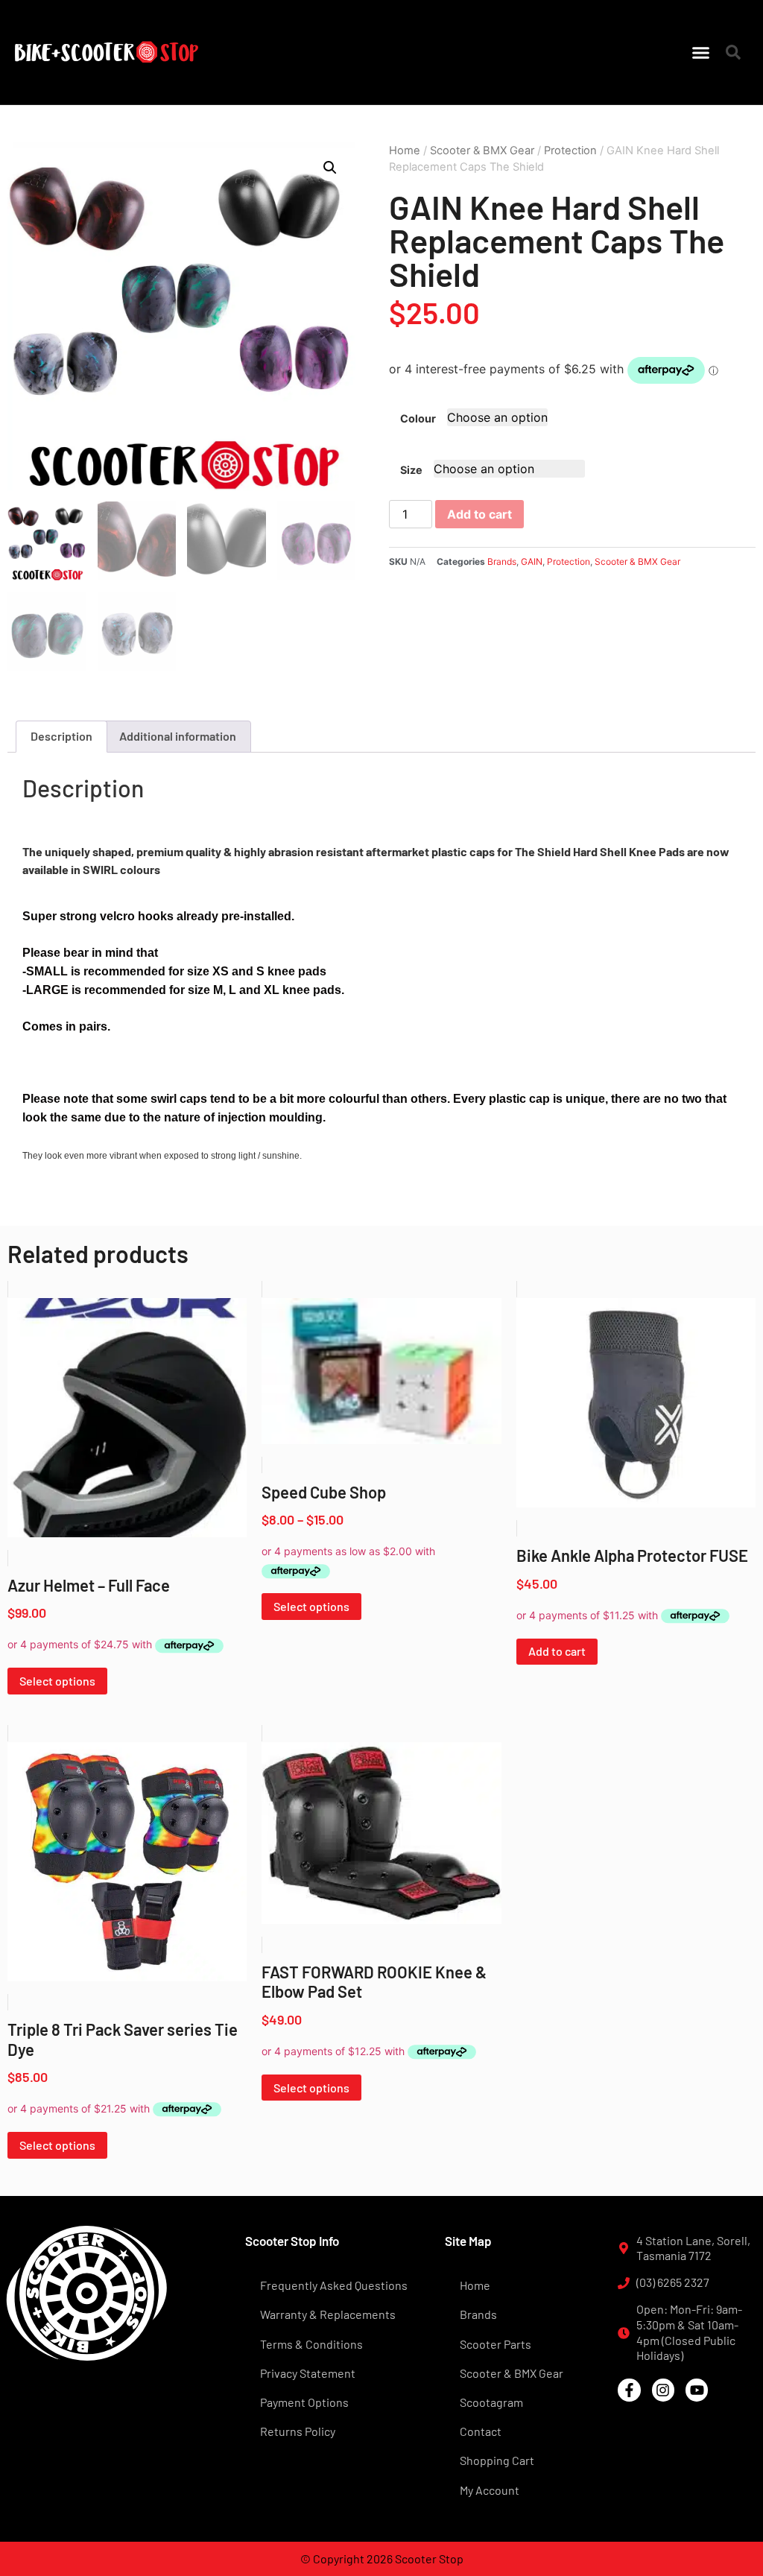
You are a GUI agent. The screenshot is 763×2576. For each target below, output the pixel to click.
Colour (418, 419)
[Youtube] (697, 2390)
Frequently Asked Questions (334, 2285)
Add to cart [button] (557, 1651)
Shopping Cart (497, 2460)
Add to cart (479, 514)
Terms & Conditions (311, 2344)
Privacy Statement (308, 2373)
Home (405, 151)
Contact (481, 2431)
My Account (490, 2490)
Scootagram (491, 2402)
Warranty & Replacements (328, 2314)
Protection (570, 151)
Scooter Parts (496, 2344)
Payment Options (304, 2402)
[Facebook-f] (629, 2390)
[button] (701, 52)
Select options (57, 1681)
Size (411, 470)
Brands (502, 561)
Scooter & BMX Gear (482, 151)
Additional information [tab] (178, 736)
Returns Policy (298, 2431)
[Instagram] (663, 2390)
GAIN (532, 561)
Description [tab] (61, 736)
